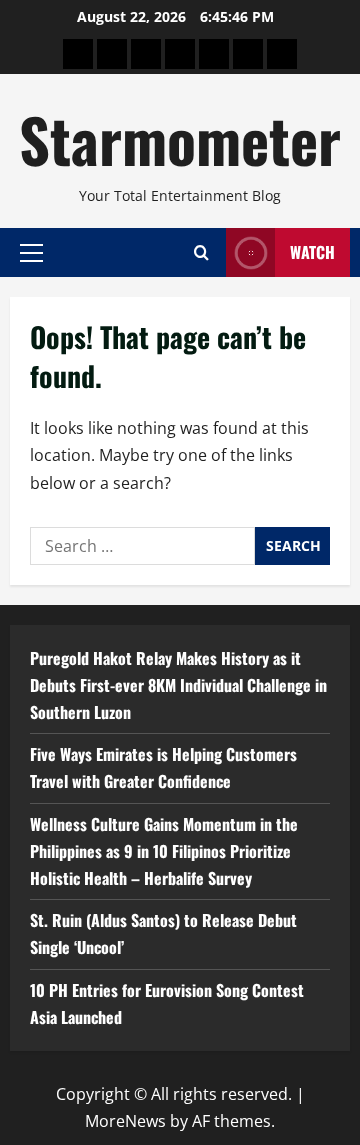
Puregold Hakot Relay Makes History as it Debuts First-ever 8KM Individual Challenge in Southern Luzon (178, 685)
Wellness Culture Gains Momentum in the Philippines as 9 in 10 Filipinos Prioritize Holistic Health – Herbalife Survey (164, 851)
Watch (312, 252)
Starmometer (180, 138)
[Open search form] (201, 252)
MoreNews (125, 1121)
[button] (31, 252)
